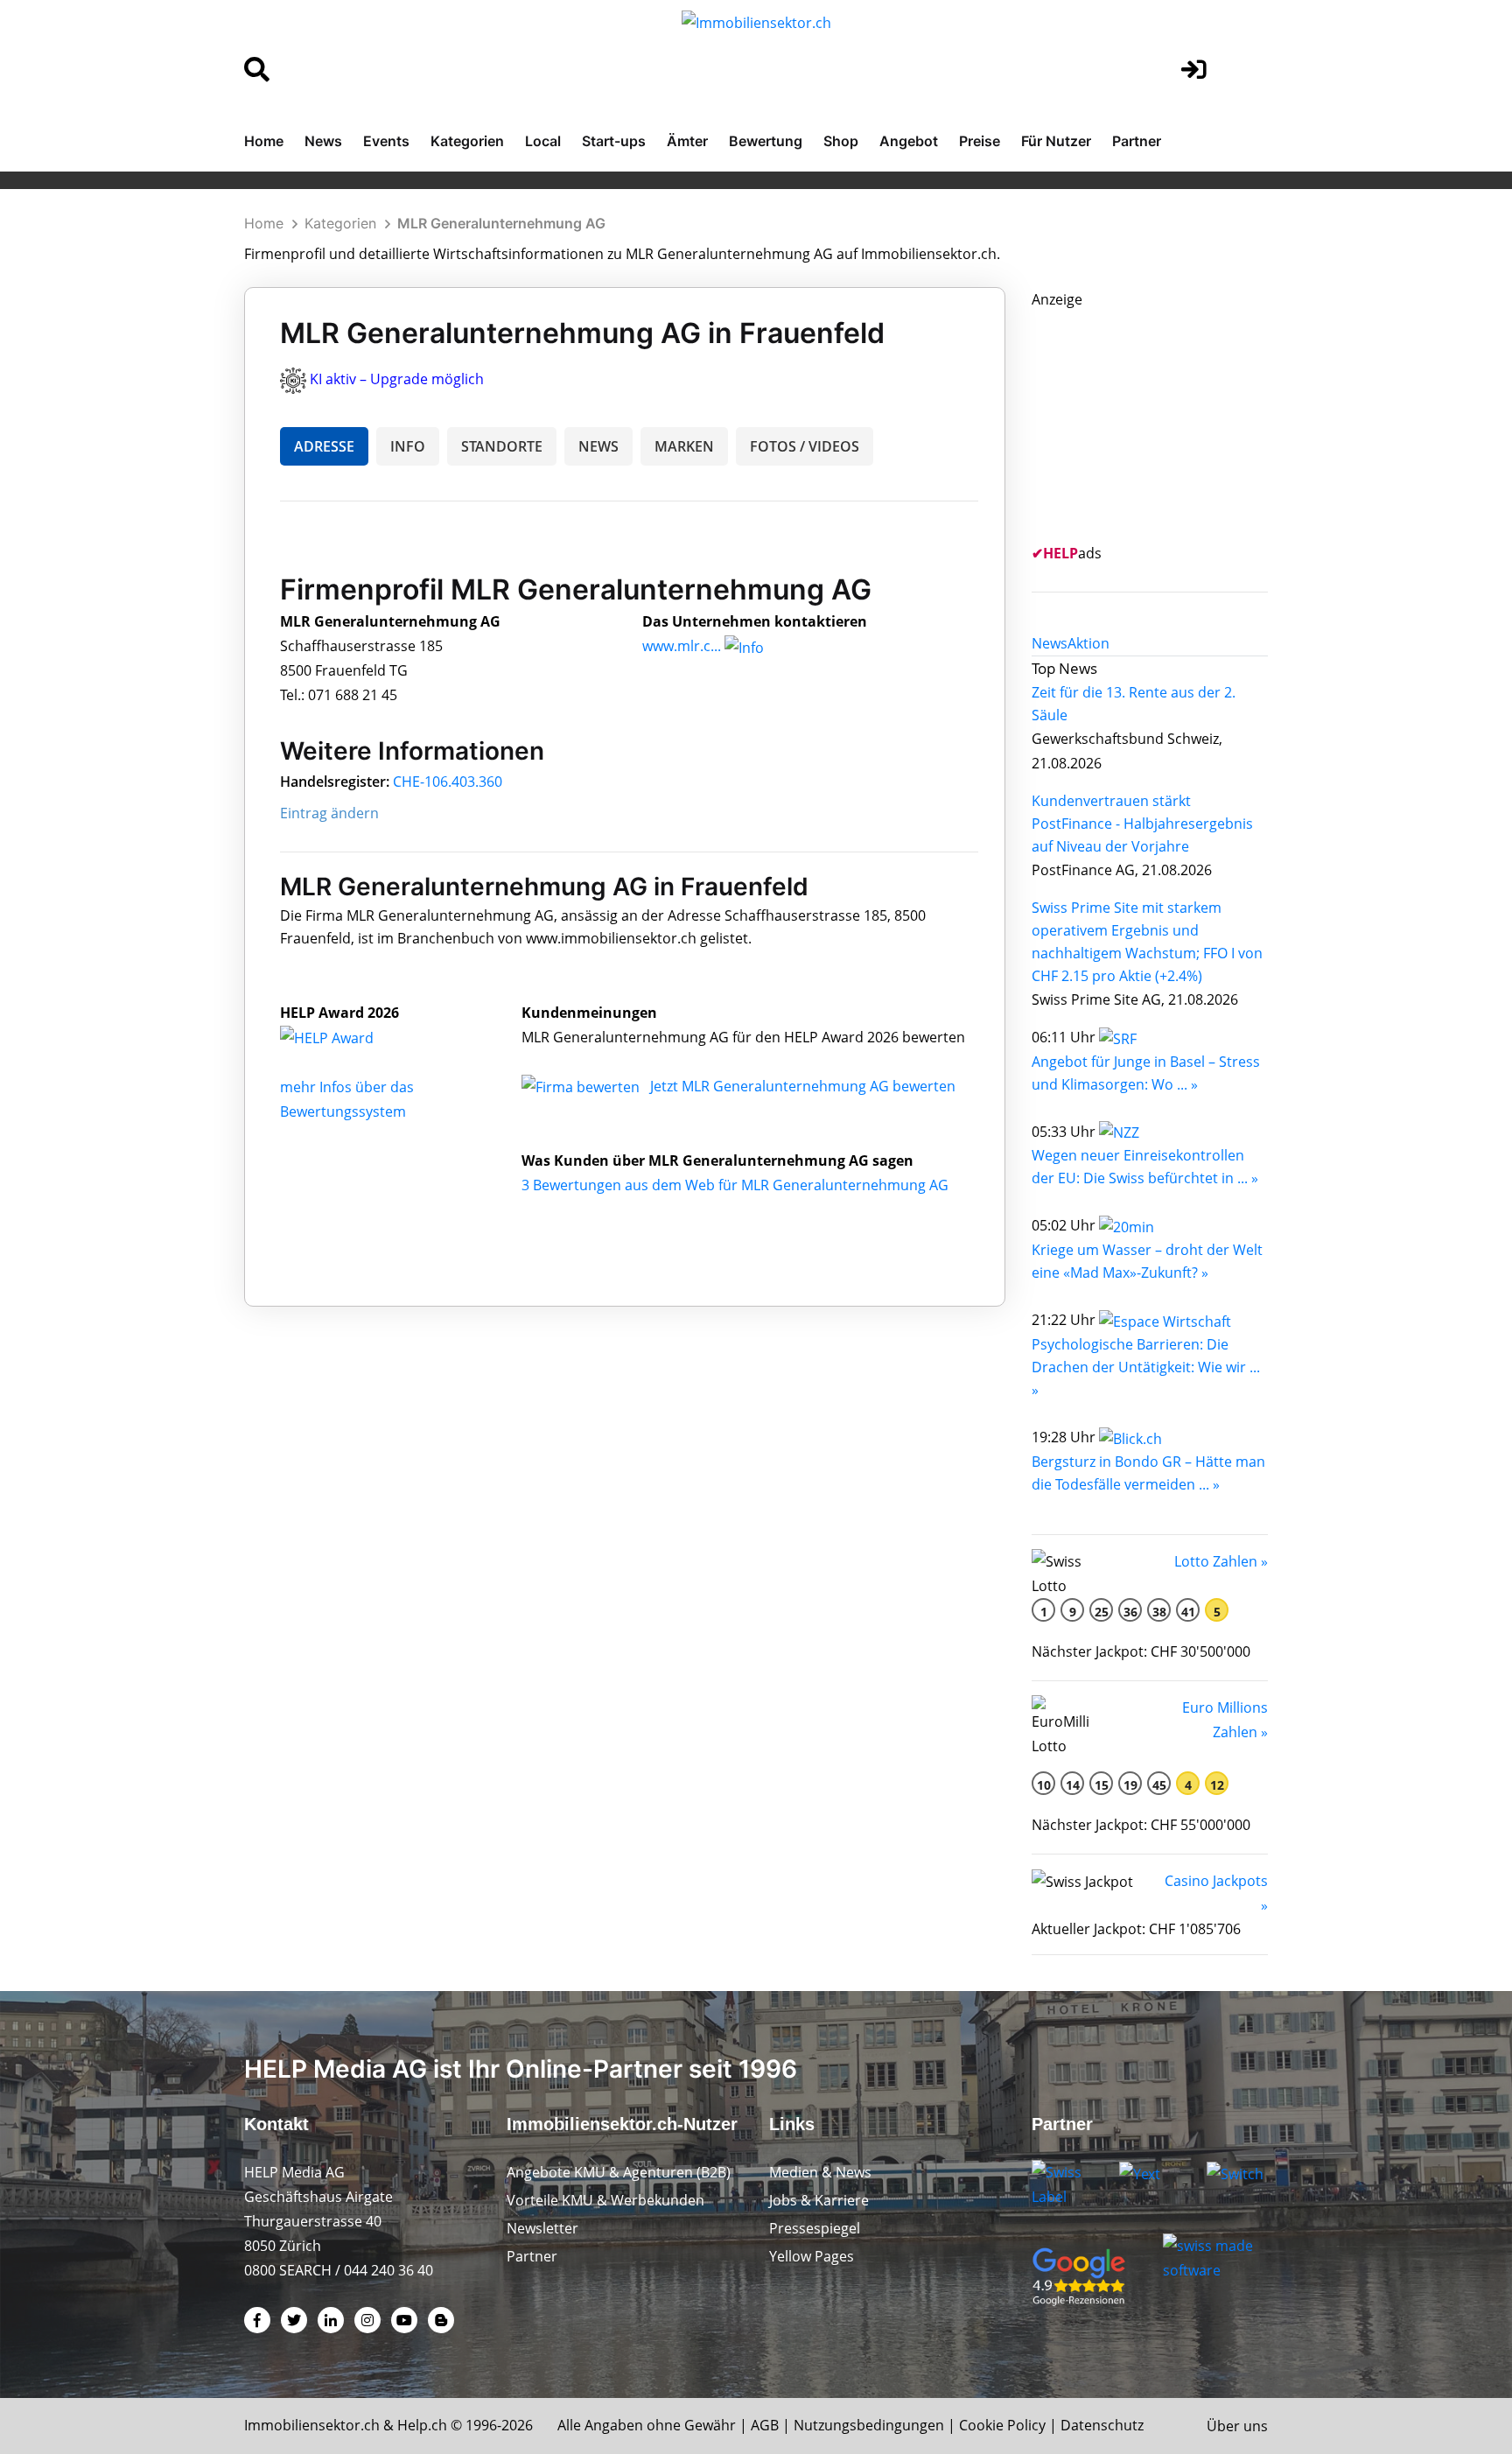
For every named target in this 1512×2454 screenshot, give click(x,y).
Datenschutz (1102, 2425)
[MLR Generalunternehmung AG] (346, 1037)
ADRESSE (324, 446)
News (323, 141)
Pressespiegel (815, 2228)
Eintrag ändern (329, 813)
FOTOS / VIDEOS (805, 446)
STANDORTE (502, 446)
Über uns (1237, 2426)
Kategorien (467, 141)
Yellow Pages (812, 2256)
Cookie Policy (1002, 2425)
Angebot (909, 141)
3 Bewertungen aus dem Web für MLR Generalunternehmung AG (735, 1185)
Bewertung (766, 141)
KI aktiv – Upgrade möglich (397, 379)
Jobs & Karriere (819, 2200)
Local (543, 141)
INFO (408, 446)
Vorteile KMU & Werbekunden (605, 2200)
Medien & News (820, 2172)
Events (386, 141)
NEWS (598, 446)
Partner (1137, 141)
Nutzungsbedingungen (869, 2425)
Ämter (687, 141)
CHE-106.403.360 (448, 782)
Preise (980, 141)
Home (264, 141)
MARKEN (684, 446)
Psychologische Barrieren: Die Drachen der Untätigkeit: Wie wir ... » (1146, 1367)
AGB (765, 2425)
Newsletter (542, 2228)
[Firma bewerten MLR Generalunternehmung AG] (582, 1086)
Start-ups (614, 141)
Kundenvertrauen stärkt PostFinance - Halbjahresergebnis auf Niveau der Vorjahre (1142, 824)
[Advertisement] (1163, 421)
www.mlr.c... (682, 646)
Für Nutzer (1056, 141)
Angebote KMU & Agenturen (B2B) (619, 2172)
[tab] (1050, 643)
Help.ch (422, 2425)
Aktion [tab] (1088, 643)
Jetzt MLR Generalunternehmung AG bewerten (803, 1086)
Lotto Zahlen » (1221, 1561)
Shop (841, 141)
